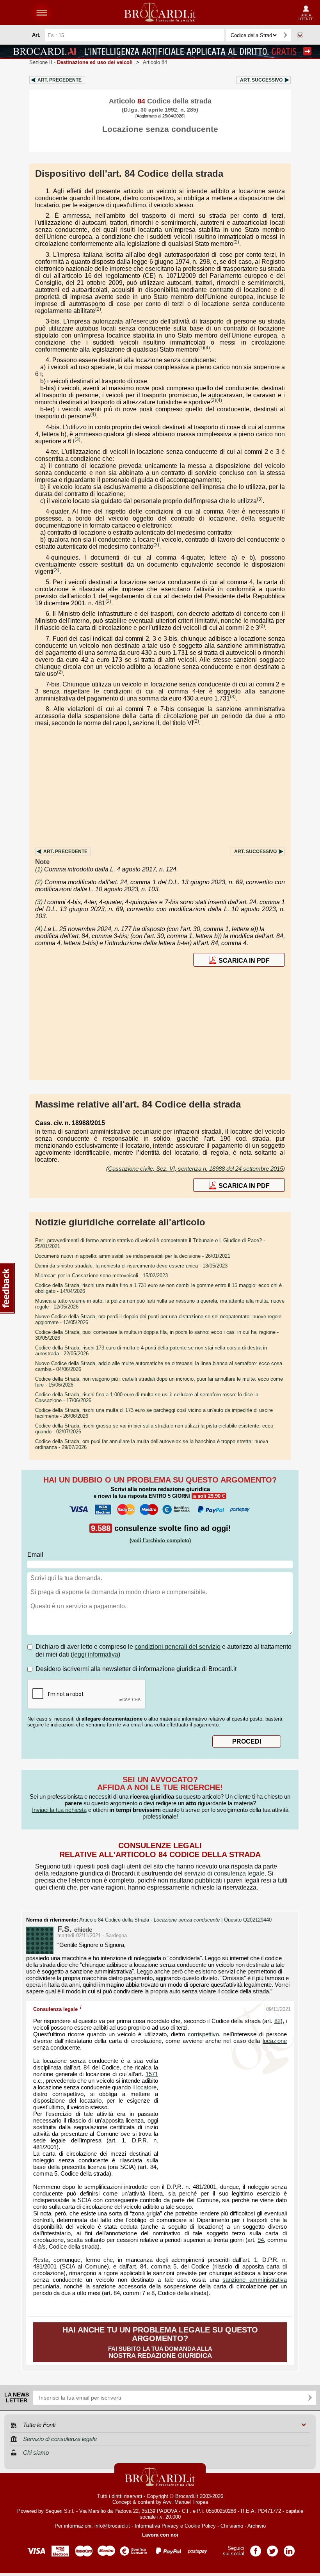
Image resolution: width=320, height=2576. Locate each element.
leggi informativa (95, 1654)
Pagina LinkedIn (289, 2548)
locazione (275, 2041)
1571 (152, 2074)
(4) (207, 348)
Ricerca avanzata (300, 35)
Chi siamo (232, 2526)
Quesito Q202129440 (248, 1920)
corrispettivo (203, 2034)
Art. (60, 80)
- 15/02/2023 (101, 1276)
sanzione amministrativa (255, 2280)
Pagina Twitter (272, 2548)
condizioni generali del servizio (178, 1647)
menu (42, 12)
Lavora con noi (160, 2535)
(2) (236, 242)
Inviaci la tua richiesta (59, 1810)
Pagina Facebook (256, 2548)
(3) (77, 439)
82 (277, 2021)
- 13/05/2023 (131, 1266)
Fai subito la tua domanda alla (160, 2342)
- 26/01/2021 (133, 1256)
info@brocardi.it (112, 2526)
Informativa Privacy (157, 2526)
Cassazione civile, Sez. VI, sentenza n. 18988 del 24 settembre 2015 (196, 1169)
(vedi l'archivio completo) (160, 1540)
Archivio (257, 2526)
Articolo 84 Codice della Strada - (149, 1920)
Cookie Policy (200, 2526)
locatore (146, 2087)
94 (261, 2240)
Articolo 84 (155, 62)
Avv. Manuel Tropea (185, 2502)
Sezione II (81, 62)
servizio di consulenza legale (224, 1873)
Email (35, 1555)
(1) (201, 348)
